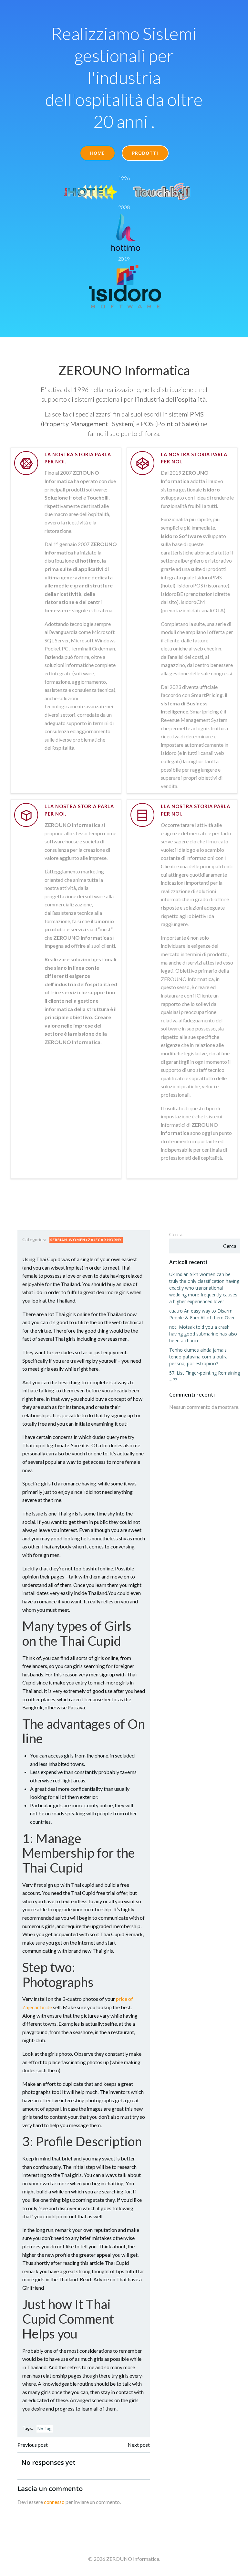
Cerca (176, 1234)
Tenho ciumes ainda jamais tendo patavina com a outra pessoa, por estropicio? (198, 1357)
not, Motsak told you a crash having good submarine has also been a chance (203, 1334)
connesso (54, 2502)
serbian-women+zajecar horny (86, 1240)
